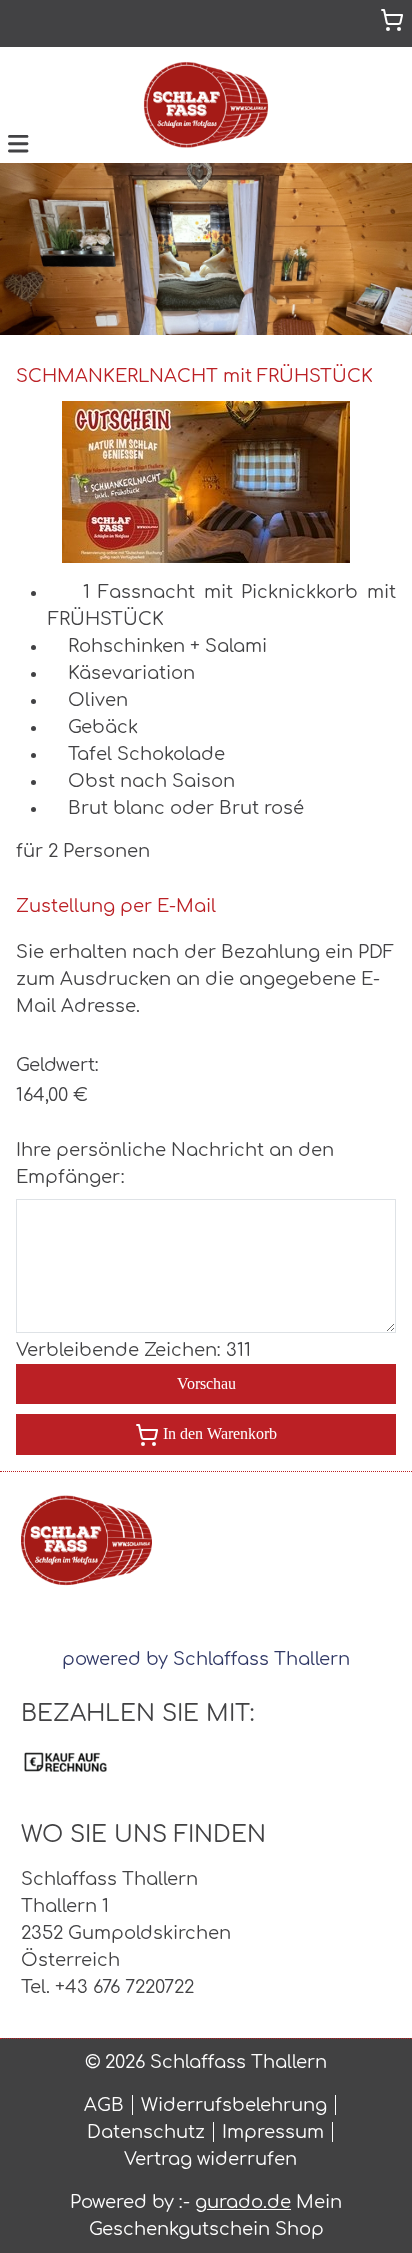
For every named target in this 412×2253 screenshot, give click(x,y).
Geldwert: (57, 1065)
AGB (104, 2105)
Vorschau (206, 1383)
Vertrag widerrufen (210, 2159)
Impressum (273, 2132)
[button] (18, 141)
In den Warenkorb (220, 1433)
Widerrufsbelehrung (234, 2105)
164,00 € (52, 1095)
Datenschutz (146, 2132)
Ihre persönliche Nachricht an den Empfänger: (175, 1163)
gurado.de (243, 2202)
